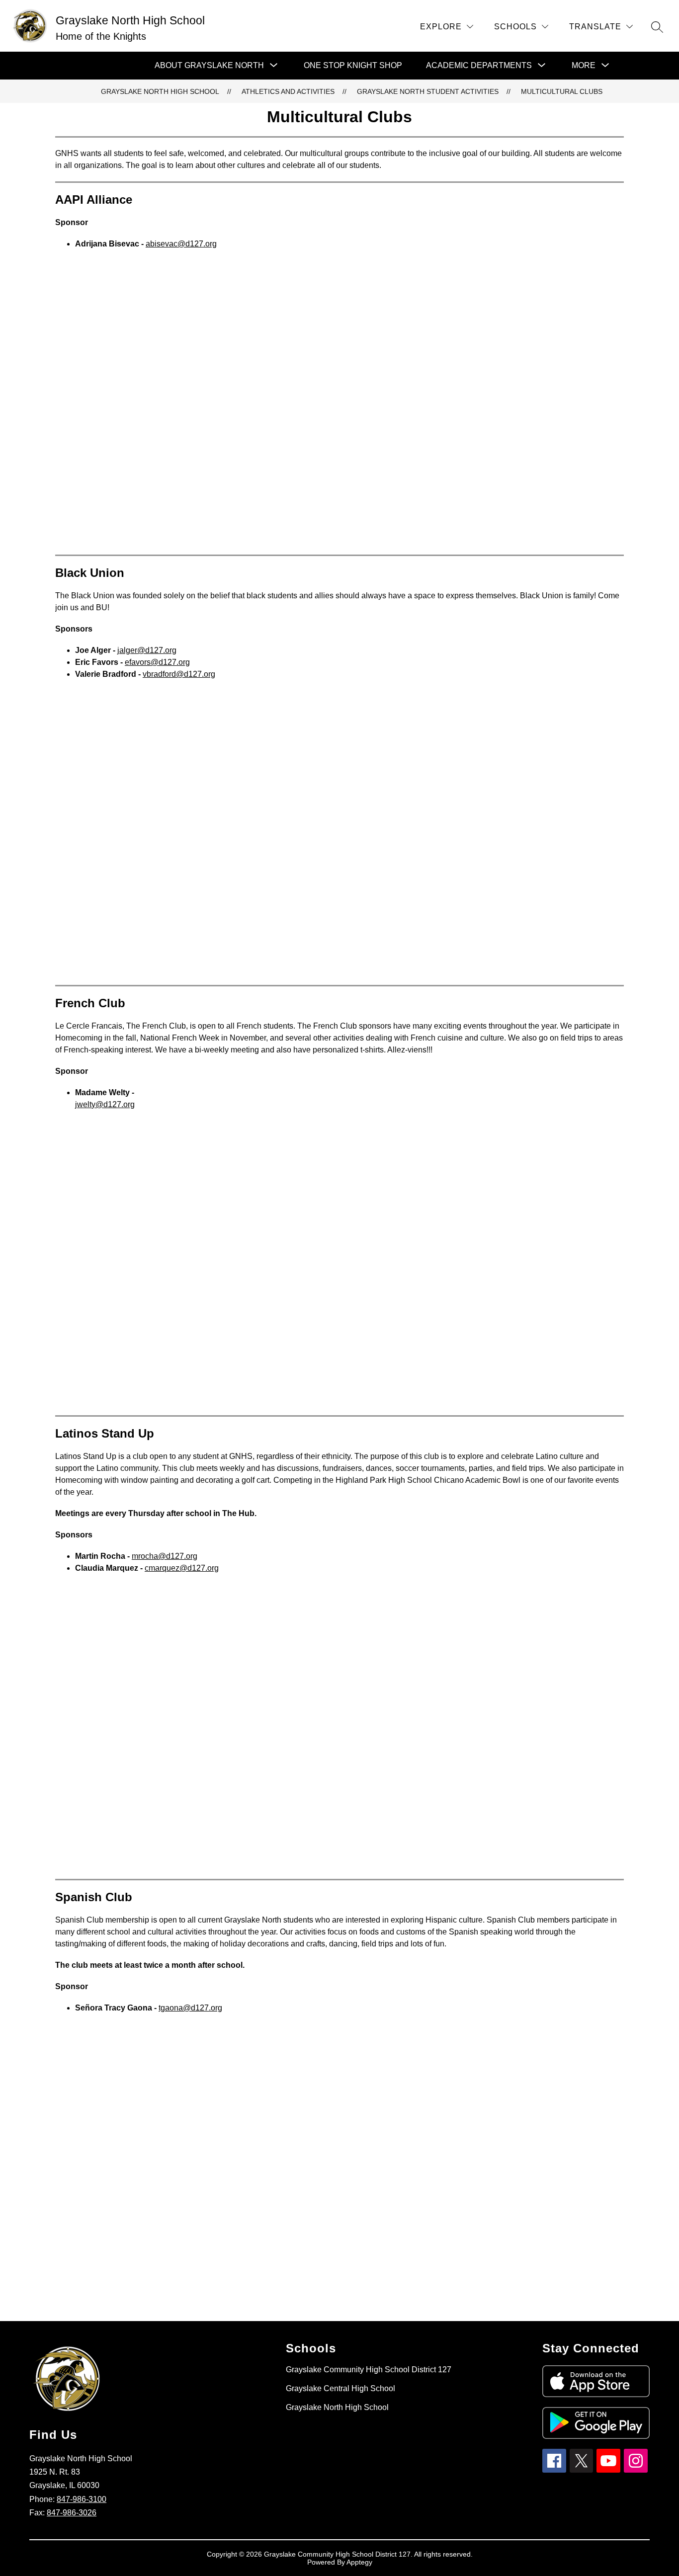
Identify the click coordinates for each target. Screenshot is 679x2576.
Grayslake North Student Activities (428, 91)
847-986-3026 (72, 2513)
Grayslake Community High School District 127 (369, 2370)
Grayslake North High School (160, 91)
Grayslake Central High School (340, 2388)
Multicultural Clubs (562, 91)
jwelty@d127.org (105, 1104)
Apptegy (359, 2562)
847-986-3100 (82, 2499)
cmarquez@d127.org (182, 1568)
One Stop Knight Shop (353, 65)
